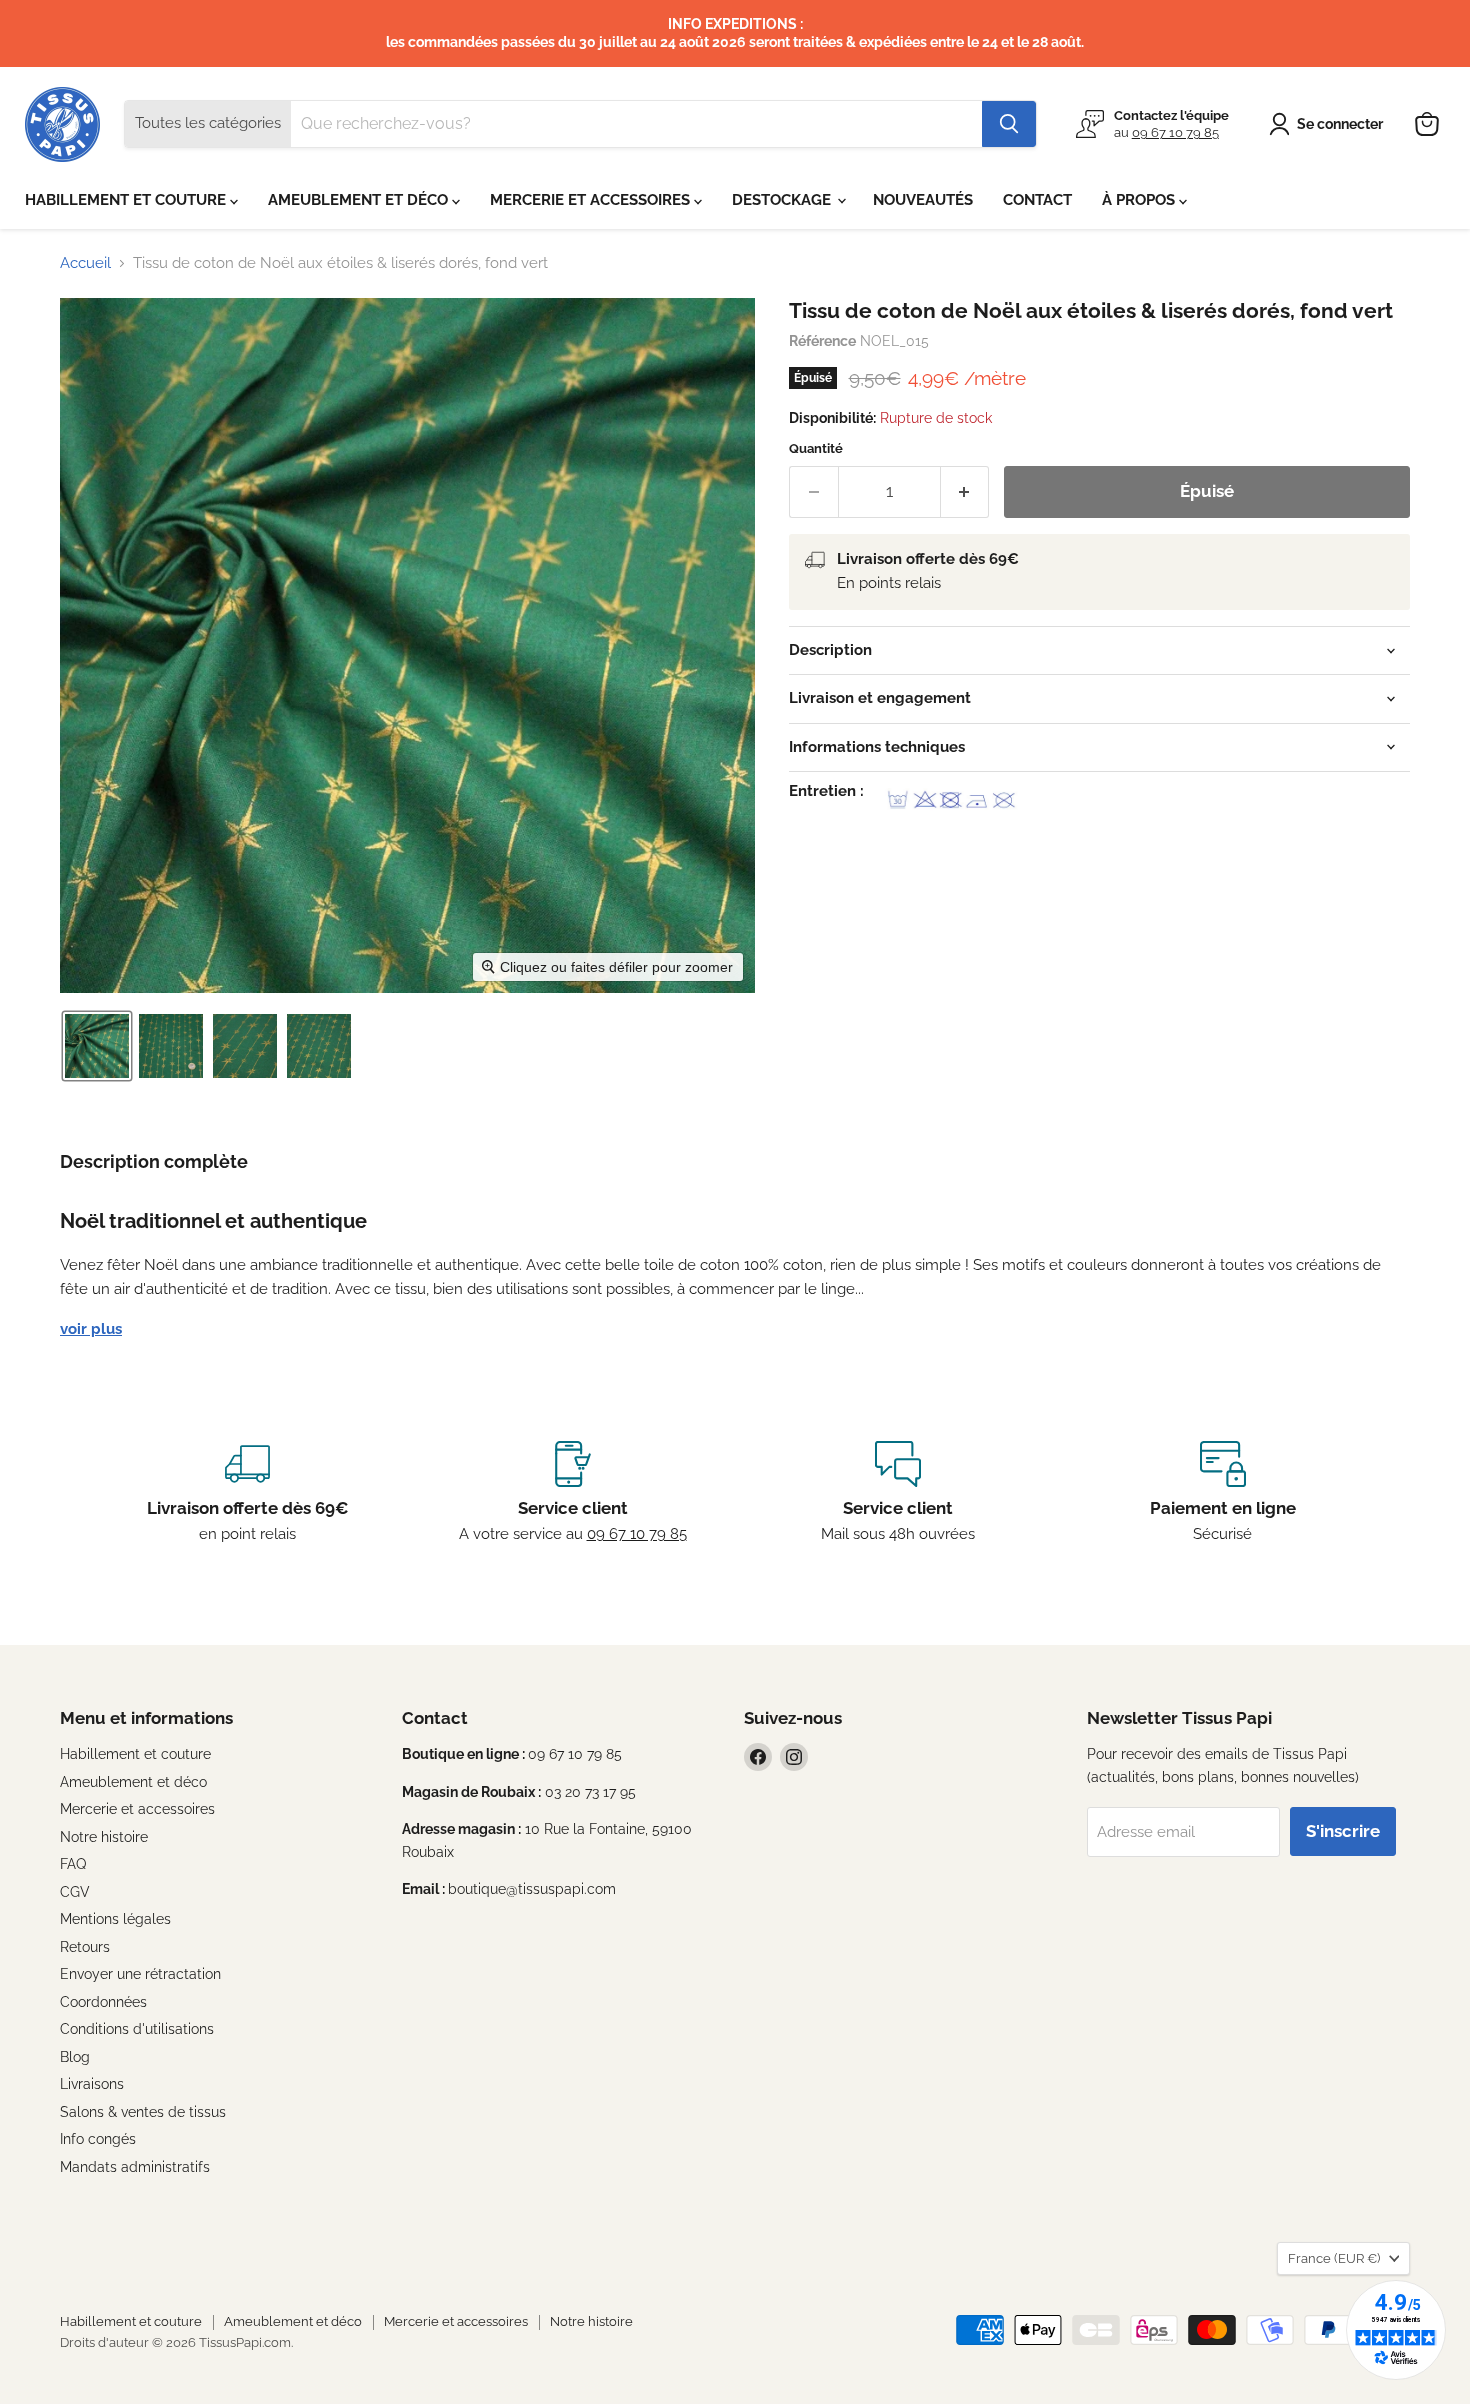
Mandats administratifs (135, 2167)
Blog (75, 2057)
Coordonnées (103, 2002)
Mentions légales (115, 1919)
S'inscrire (1343, 1831)
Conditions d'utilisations (137, 2029)
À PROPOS (1140, 200)
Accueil (85, 263)
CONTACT (1037, 200)
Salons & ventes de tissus (143, 2112)
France (1334, 2258)
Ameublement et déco (133, 1782)
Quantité (816, 448)
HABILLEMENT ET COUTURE (127, 200)
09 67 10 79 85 (1175, 132)
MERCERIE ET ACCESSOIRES (592, 200)
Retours (85, 1947)
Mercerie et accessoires (137, 1809)
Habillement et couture (135, 1754)
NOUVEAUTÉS (923, 200)
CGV (75, 1892)
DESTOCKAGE (783, 200)
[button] (1329, 124)
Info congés (98, 2139)
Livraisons (92, 2084)
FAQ (73, 1864)
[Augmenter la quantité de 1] (965, 491)
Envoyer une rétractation (140, 1974)
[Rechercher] (1009, 124)
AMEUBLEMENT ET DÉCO (360, 200)
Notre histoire (104, 1837)
